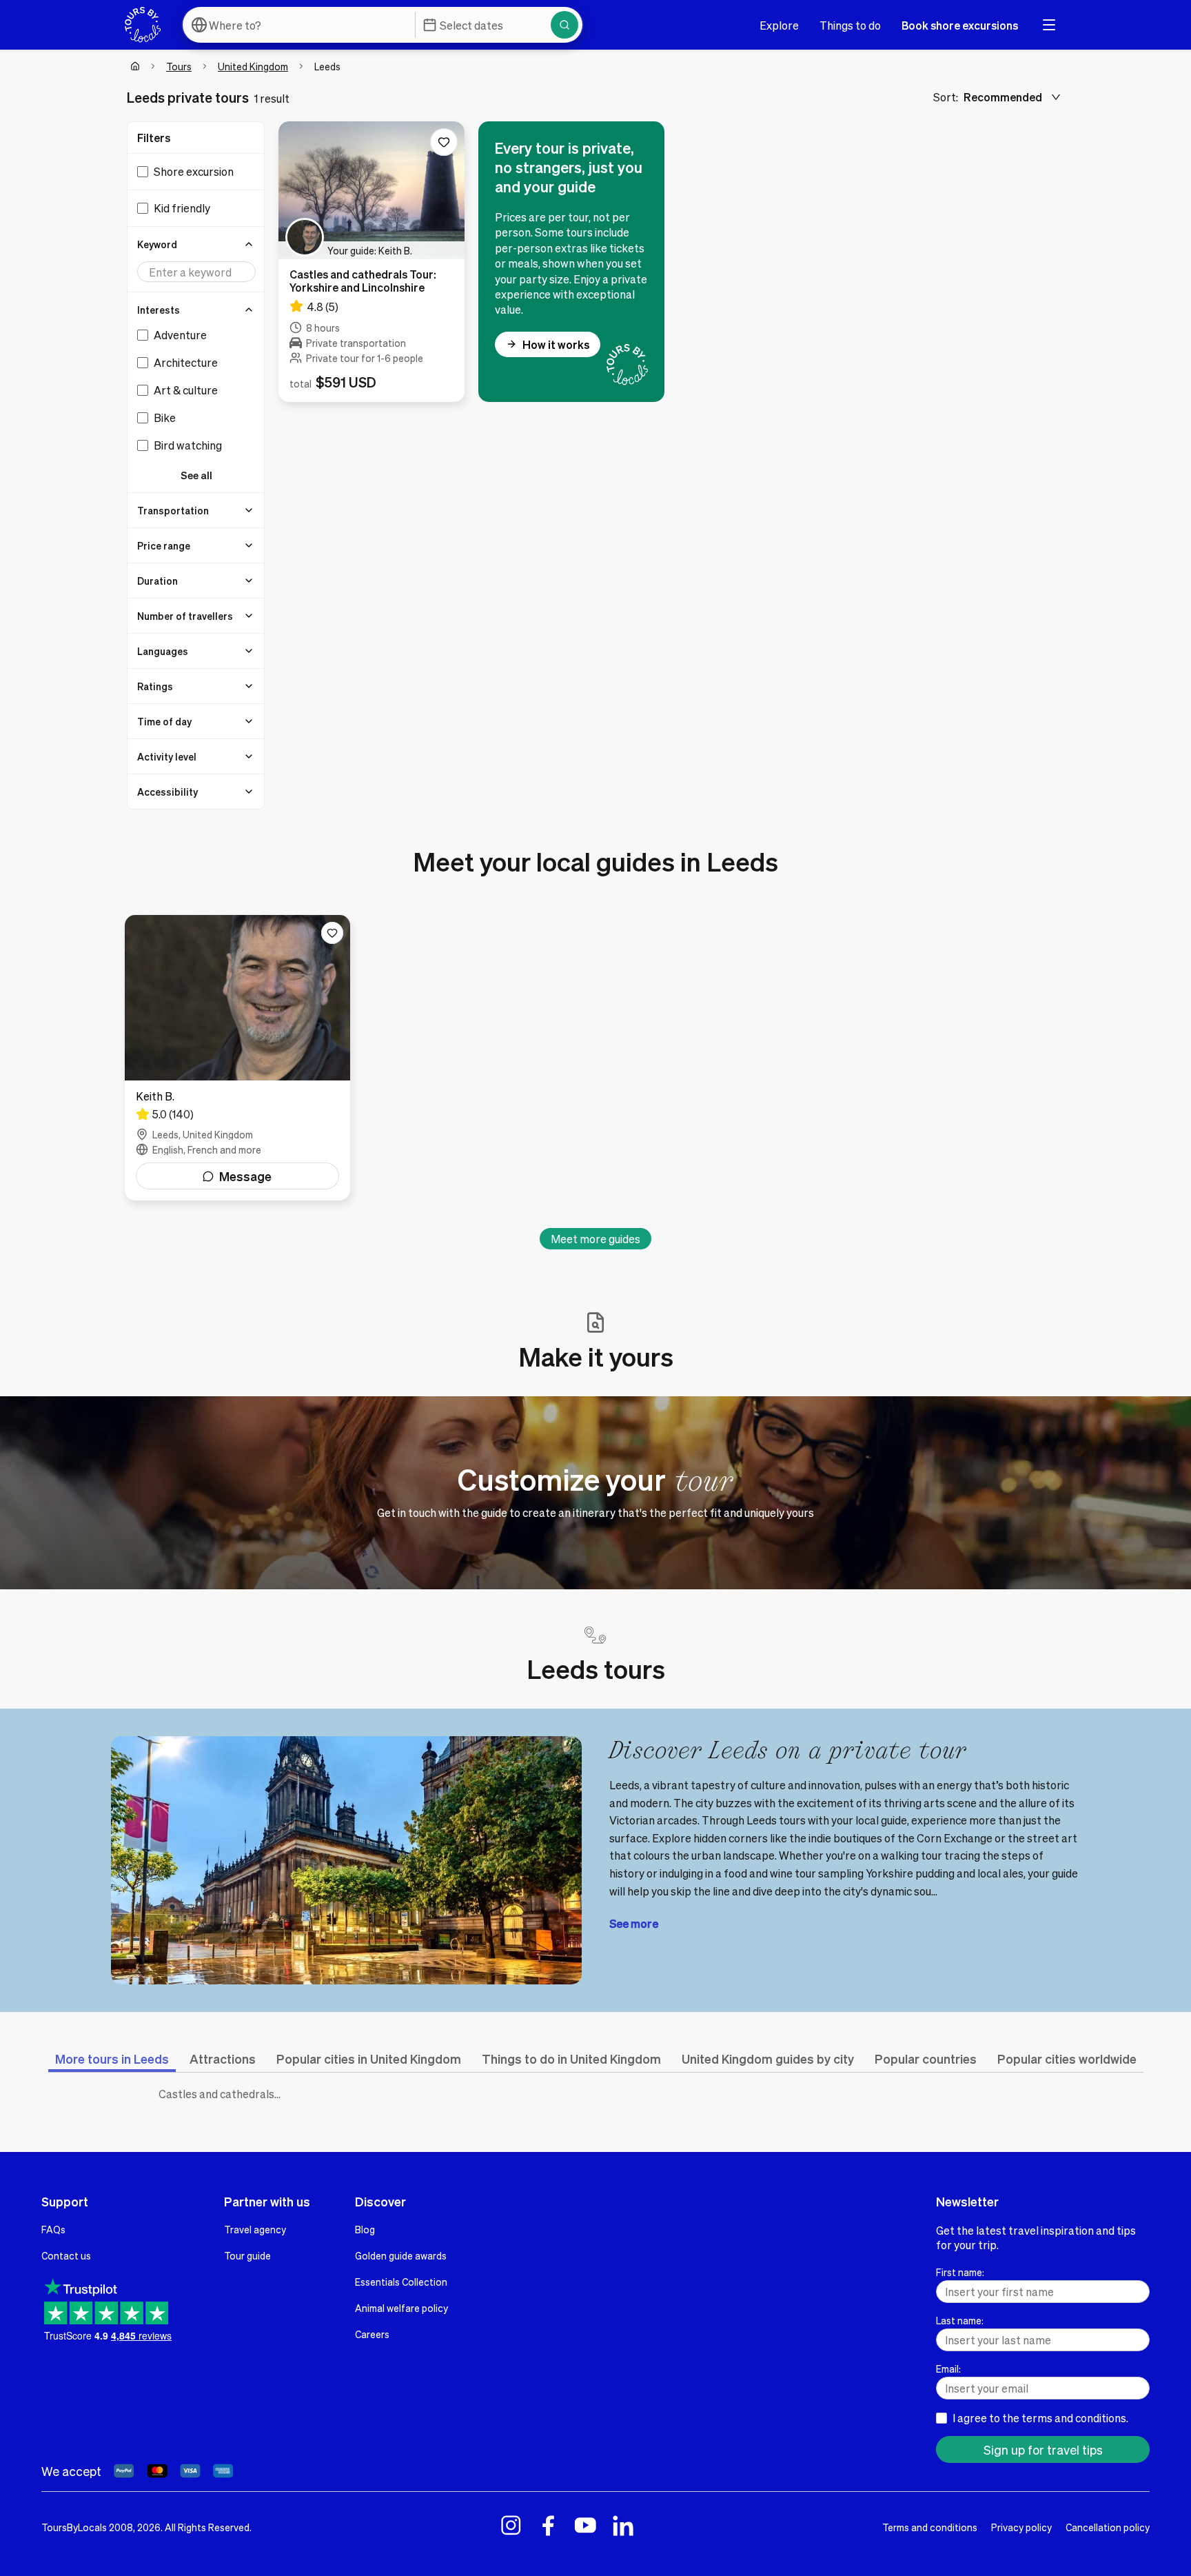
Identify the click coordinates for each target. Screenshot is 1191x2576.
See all (196, 475)
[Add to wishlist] (444, 142)
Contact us (66, 2255)
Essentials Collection (401, 2282)
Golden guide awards (401, 2255)
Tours (179, 66)
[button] (196, 244)
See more (634, 1923)
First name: (960, 2272)
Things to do (850, 25)
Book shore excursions (960, 25)
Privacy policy (1021, 2527)
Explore (779, 25)
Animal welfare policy (401, 2308)
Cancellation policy (1108, 2527)
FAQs (53, 2229)
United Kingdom (253, 66)
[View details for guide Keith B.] (237, 1058)
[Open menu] (1049, 25)
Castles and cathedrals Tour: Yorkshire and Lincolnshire (223, 2094)
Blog (365, 2229)
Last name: (960, 2320)
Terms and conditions (930, 2527)
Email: (948, 2368)
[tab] (112, 2059)
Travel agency (255, 2229)
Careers (372, 2334)
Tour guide (247, 2255)
